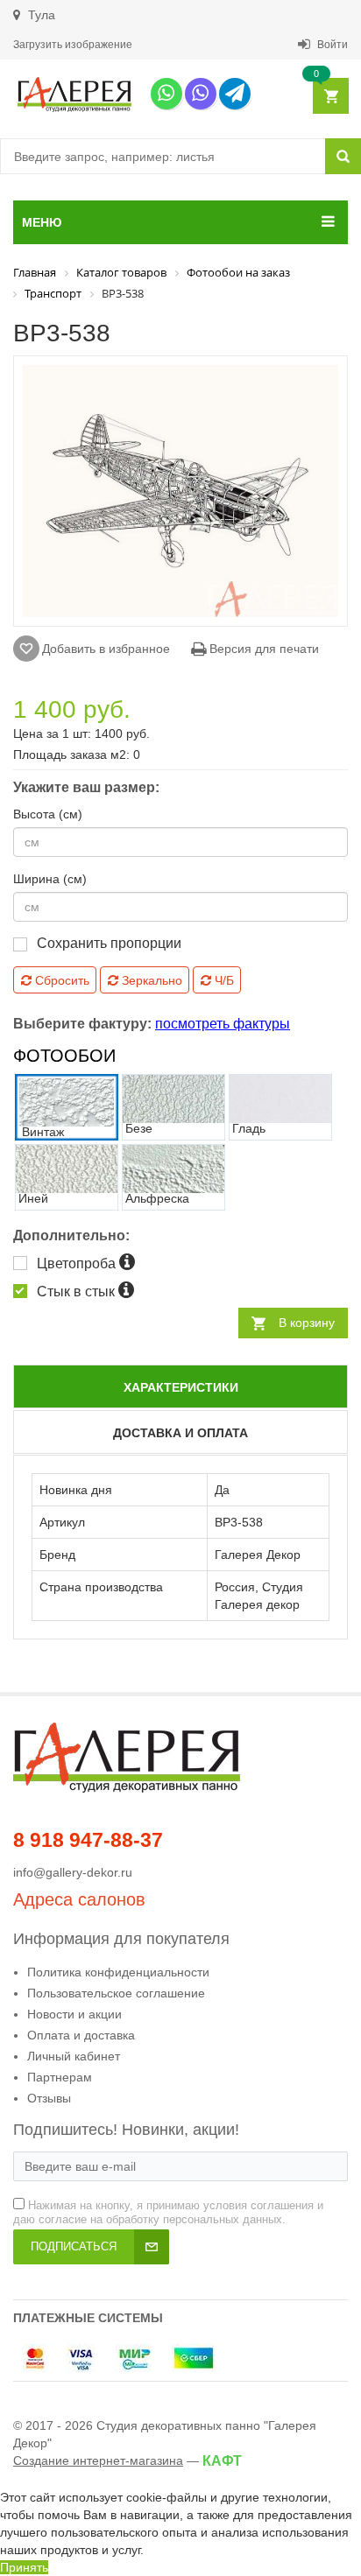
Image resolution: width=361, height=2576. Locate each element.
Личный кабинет (74, 2056)
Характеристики (181, 1387)
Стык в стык (78, 1292)
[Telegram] (235, 94)
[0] (330, 97)
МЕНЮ (42, 222)
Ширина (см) (50, 879)
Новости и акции (74, 2014)
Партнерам (60, 2077)
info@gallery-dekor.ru (73, 1872)
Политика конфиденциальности (118, 1972)
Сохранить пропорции (109, 943)
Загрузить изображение (73, 45)
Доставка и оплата (180, 1433)
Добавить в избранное (106, 649)
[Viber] (201, 94)
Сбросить (60, 980)
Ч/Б (223, 980)
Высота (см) (48, 814)
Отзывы (49, 2098)
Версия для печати (262, 649)
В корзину (307, 1323)
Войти (331, 45)
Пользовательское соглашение (116, 1993)
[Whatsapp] (166, 94)
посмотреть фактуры (223, 1024)
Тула (40, 15)
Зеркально (150, 980)
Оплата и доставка (81, 2035)
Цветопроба (78, 1263)
